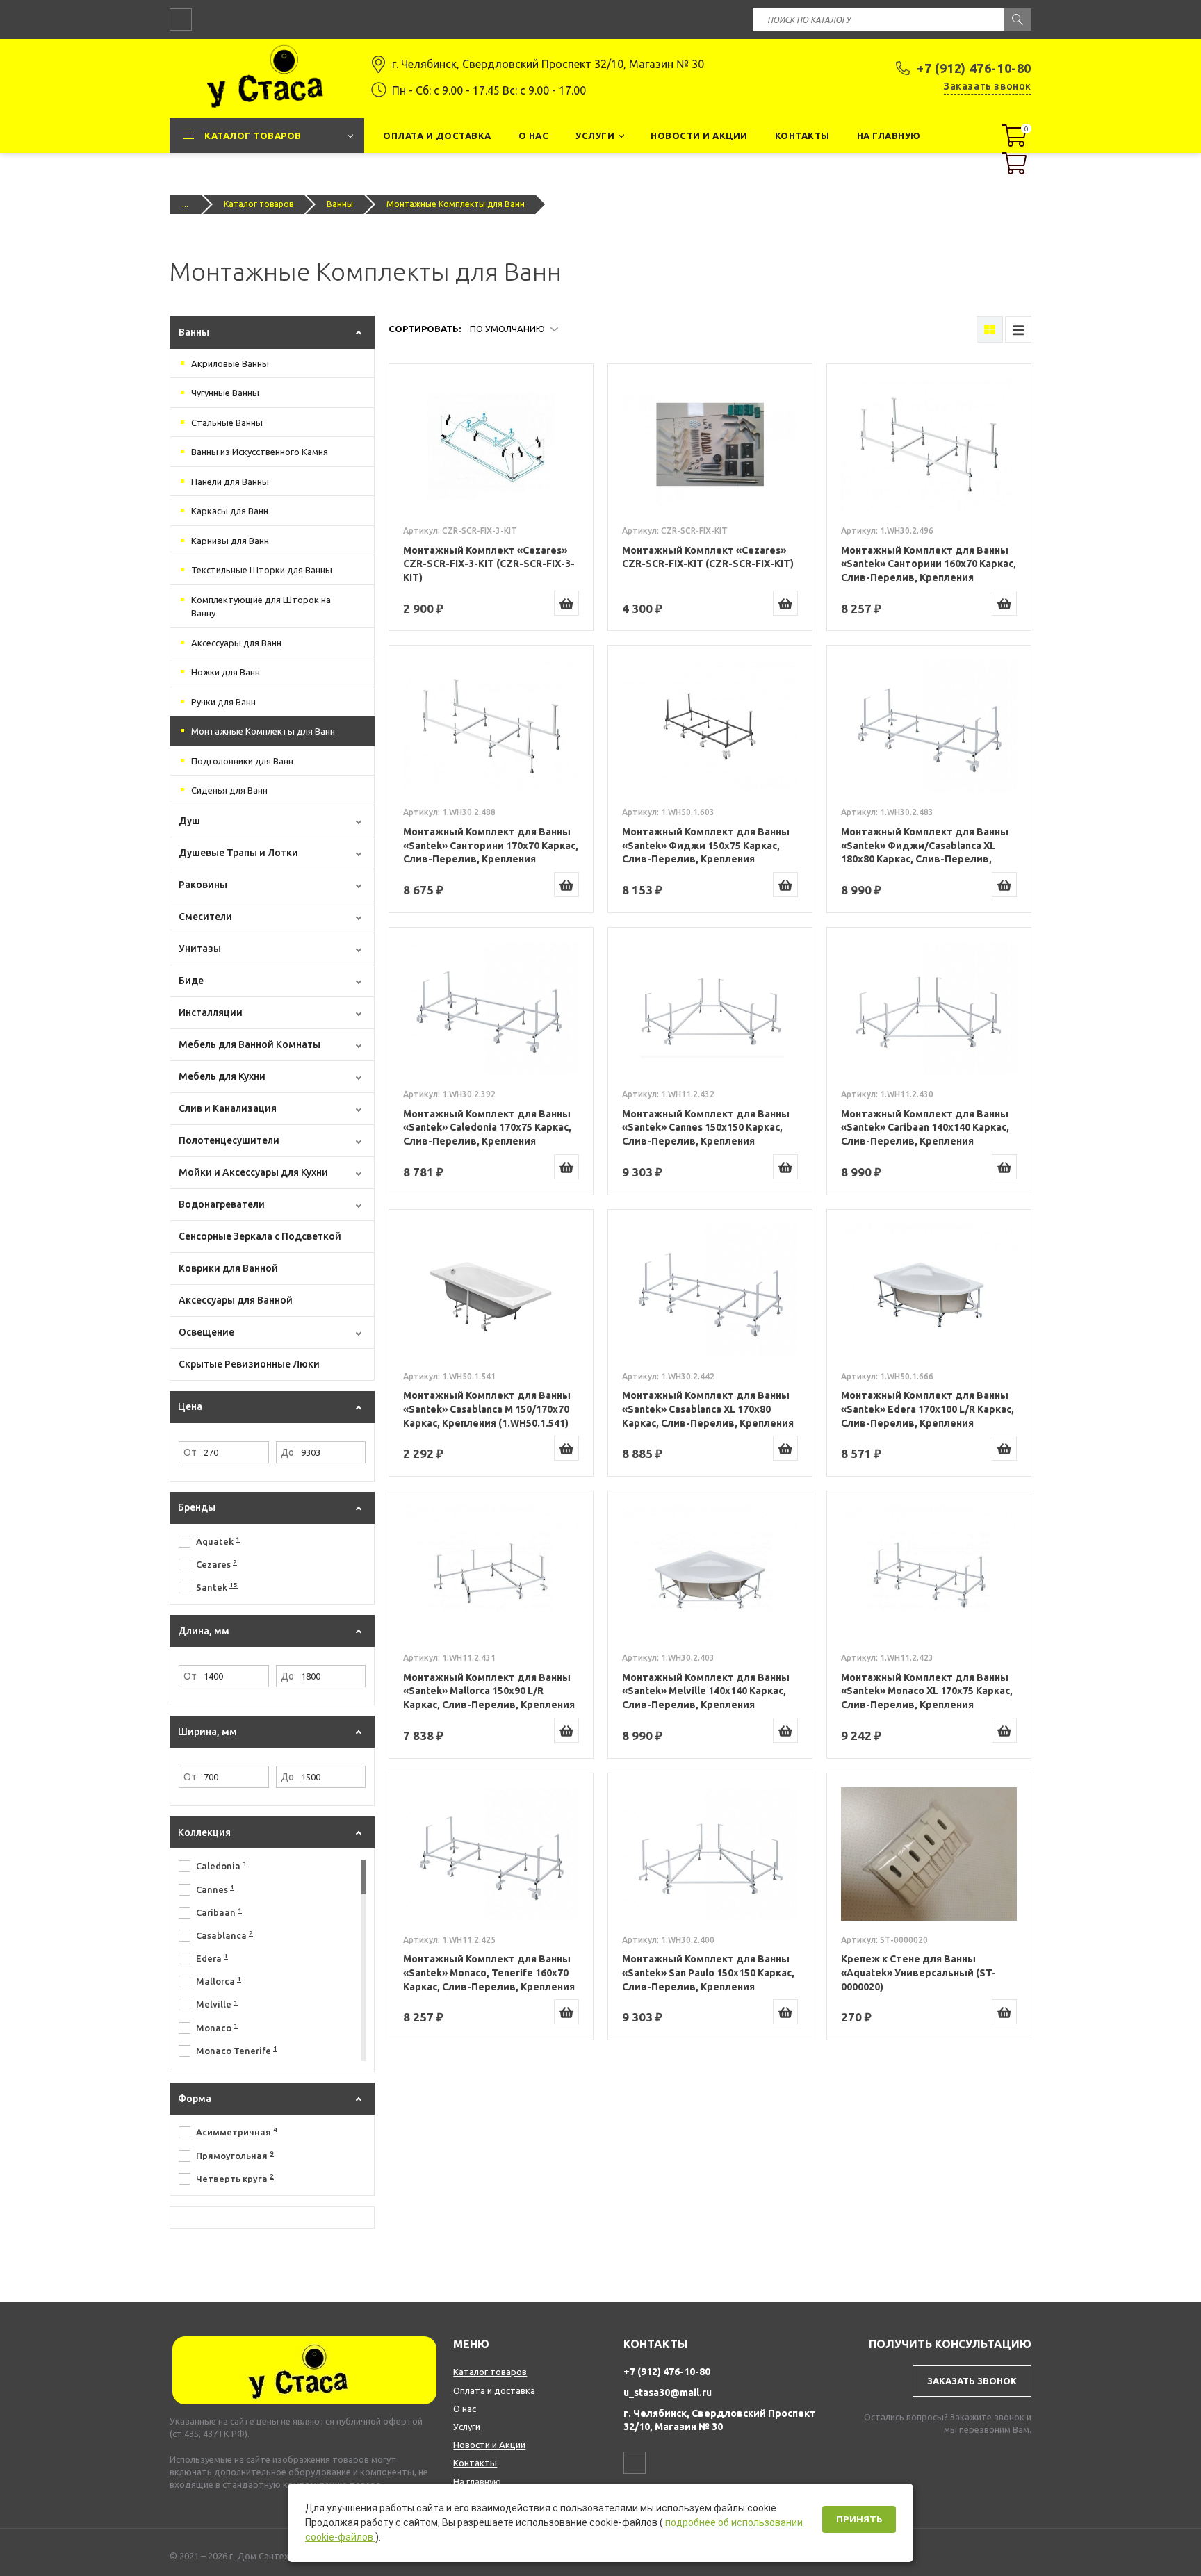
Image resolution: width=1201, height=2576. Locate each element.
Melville (217, 2004)
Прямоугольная (235, 2155)
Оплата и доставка (494, 2390)
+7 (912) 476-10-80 (974, 68)
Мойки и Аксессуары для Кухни (253, 1172)
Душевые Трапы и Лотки (238, 853)
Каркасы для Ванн (230, 511)
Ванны (340, 204)
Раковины (203, 885)
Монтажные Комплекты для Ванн (263, 731)
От (190, 1452)
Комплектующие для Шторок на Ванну (261, 607)
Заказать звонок (988, 86)
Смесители (205, 917)
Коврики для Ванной (228, 1268)
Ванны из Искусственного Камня (260, 452)
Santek (217, 1586)
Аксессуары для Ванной (236, 1300)
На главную (477, 2481)
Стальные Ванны (227, 423)
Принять (859, 2519)
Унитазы (200, 949)
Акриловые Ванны (230, 363)
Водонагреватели (222, 1204)
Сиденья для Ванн (229, 790)
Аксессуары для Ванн (236, 643)
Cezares (216, 1564)
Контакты (475, 2463)
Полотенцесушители (229, 1140)
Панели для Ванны (230, 482)
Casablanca (224, 1935)
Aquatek (218, 1541)
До (287, 1452)
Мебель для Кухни (222, 1076)
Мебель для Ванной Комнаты (250, 1044)
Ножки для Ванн (226, 672)
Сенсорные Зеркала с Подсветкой (260, 1236)
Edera (212, 1958)
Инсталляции (211, 1012)
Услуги (467, 2427)
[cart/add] (566, 603)
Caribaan (219, 1912)
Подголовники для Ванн (242, 761)
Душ (189, 821)
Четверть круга (235, 2178)
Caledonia (221, 1865)
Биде (191, 981)
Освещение (206, 1332)
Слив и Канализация (228, 1108)
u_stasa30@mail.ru (668, 2393)
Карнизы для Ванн (230, 541)
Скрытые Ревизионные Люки (249, 1364)
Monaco (217, 2027)
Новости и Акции (489, 2445)
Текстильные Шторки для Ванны (262, 570)
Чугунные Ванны (225, 393)
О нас (465, 2409)
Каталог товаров (259, 204)
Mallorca (219, 1980)
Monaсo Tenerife (237, 2050)
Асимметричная (237, 2131)
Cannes (215, 1889)
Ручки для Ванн (223, 702)
